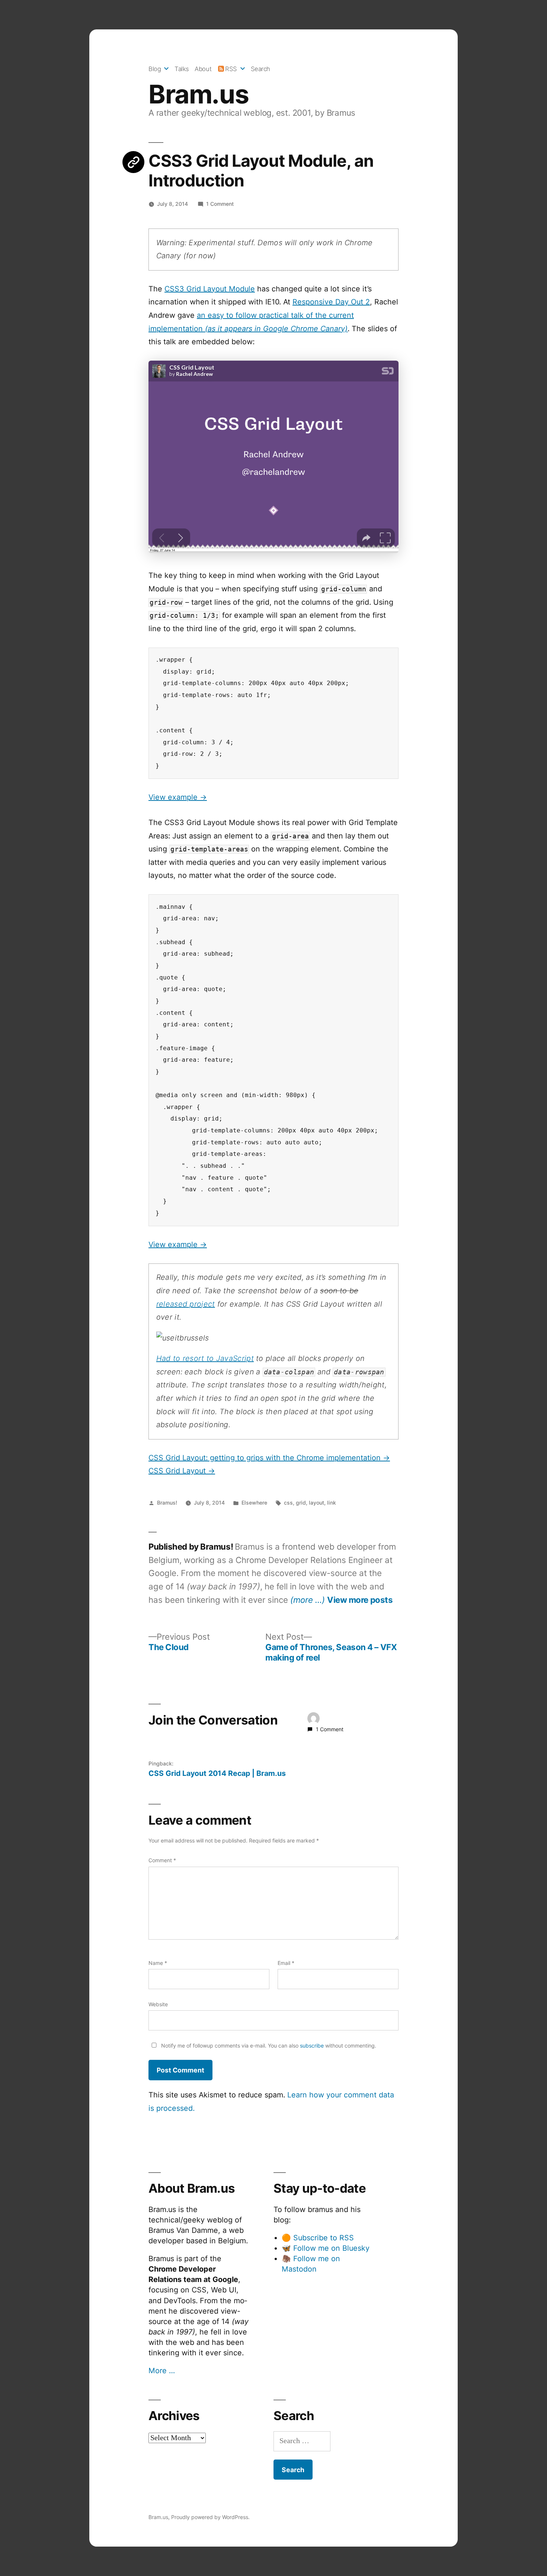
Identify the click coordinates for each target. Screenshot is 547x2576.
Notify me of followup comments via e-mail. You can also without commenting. (268, 2046)
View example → (178, 797)
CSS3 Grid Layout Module (210, 289)
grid (301, 1503)
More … (162, 2371)
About (203, 69)
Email (286, 1963)
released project (186, 1304)
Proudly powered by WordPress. (210, 2517)
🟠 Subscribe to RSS (318, 2238)
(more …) (308, 1600)
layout (316, 1503)
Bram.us (199, 94)
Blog (155, 69)
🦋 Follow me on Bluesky (326, 2248)
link (332, 1503)
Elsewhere (254, 1503)
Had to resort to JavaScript (205, 1358)
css (288, 1503)
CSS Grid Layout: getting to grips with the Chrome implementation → (269, 1458)
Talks (182, 69)
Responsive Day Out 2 (331, 302)
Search (260, 69)
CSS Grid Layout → (182, 1471)
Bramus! (167, 1503)
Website (158, 2004)
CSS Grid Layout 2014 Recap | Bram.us (217, 1773)
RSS (231, 69)
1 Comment (220, 204)
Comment (162, 1860)
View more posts (360, 1600)
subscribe (312, 2046)
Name (158, 1963)
